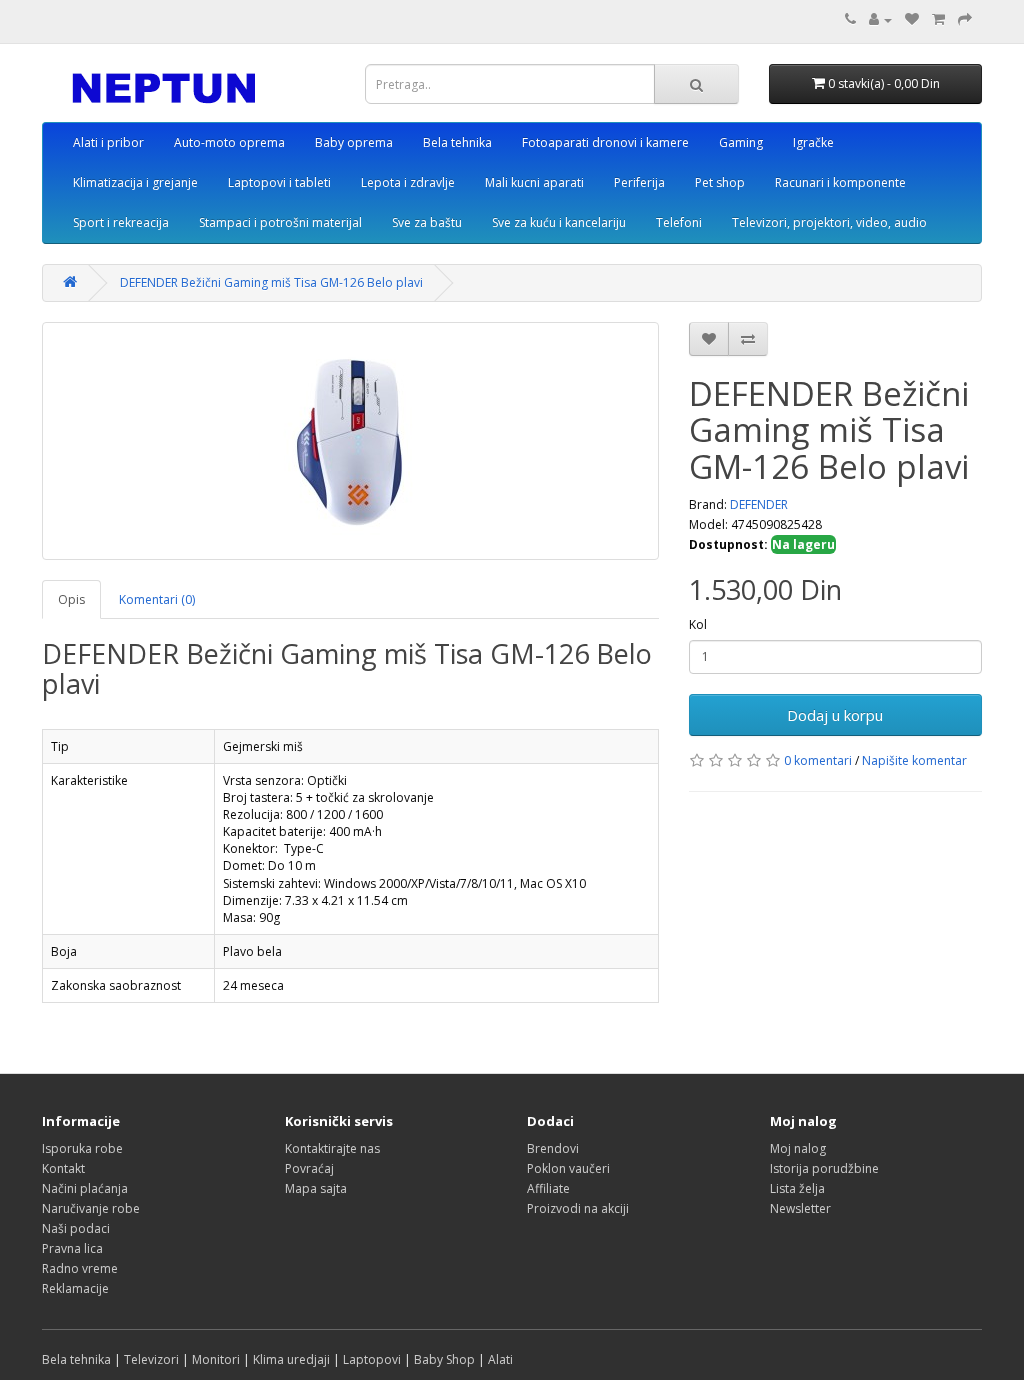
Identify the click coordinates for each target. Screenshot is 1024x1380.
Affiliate (548, 1188)
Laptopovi (372, 1359)
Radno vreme (80, 1268)
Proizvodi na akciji (578, 1208)
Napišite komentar (914, 760)
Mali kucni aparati (534, 182)
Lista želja (797, 1188)
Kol (698, 624)
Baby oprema (354, 142)
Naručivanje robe (91, 1208)
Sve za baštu (427, 222)
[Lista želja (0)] (912, 19)
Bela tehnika (457, 142)
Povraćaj (309, 1168)
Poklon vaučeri (568, 1168)
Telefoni (679, 222)
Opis (71, 599)
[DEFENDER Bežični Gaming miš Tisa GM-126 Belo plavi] (350, 441)
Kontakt (63, 1168)
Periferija (639, 182)
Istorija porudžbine (824, 1168)
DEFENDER (759, 504)
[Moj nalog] (880, 19)
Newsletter (800, 1208)
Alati (500, 1359)
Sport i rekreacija (121, 222)
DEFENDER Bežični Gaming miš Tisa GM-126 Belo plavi (271, 282)
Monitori (216, 1359)
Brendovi (553, 1148)
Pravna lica (72, 1248)
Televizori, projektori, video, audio (829, 222)
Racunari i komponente (840, 182)
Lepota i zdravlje (408, 182)
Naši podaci (76, 1228)
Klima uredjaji (291, 1359)
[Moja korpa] (938, 19)
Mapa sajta (316, 1188)
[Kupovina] (965, 19)
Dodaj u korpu (835, 715)
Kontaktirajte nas (332, 1148)
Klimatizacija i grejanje (135, 182)
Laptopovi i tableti (279, 182)
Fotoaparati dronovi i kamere (605, 142)
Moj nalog (798, 1148)
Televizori (151, 1359)
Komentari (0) (157, 599)
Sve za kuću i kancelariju (559, 222)
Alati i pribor (108, 142)
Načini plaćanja (85, 1188)
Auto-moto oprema (229, 142)
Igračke (813, 142)
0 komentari (818, 760)
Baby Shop (444, 1359)
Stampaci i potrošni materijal (280, 222)
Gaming (741, 142)
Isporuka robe (82, 1148)
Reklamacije (75, 1288)
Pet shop (720, 182)
